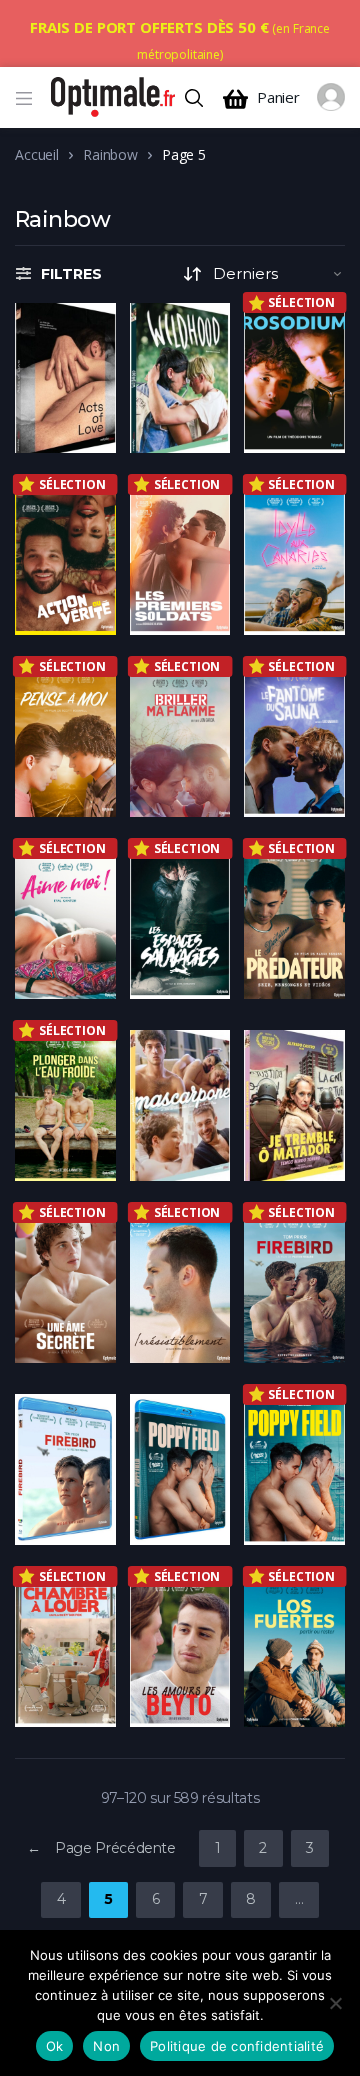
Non (106, 2046)
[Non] (335, 2003)
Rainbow (110, 154)
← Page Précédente (101, 1848)
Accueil (37, 154)
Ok (55, 2046)
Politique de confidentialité (237, 2046)
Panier (278, 97)
